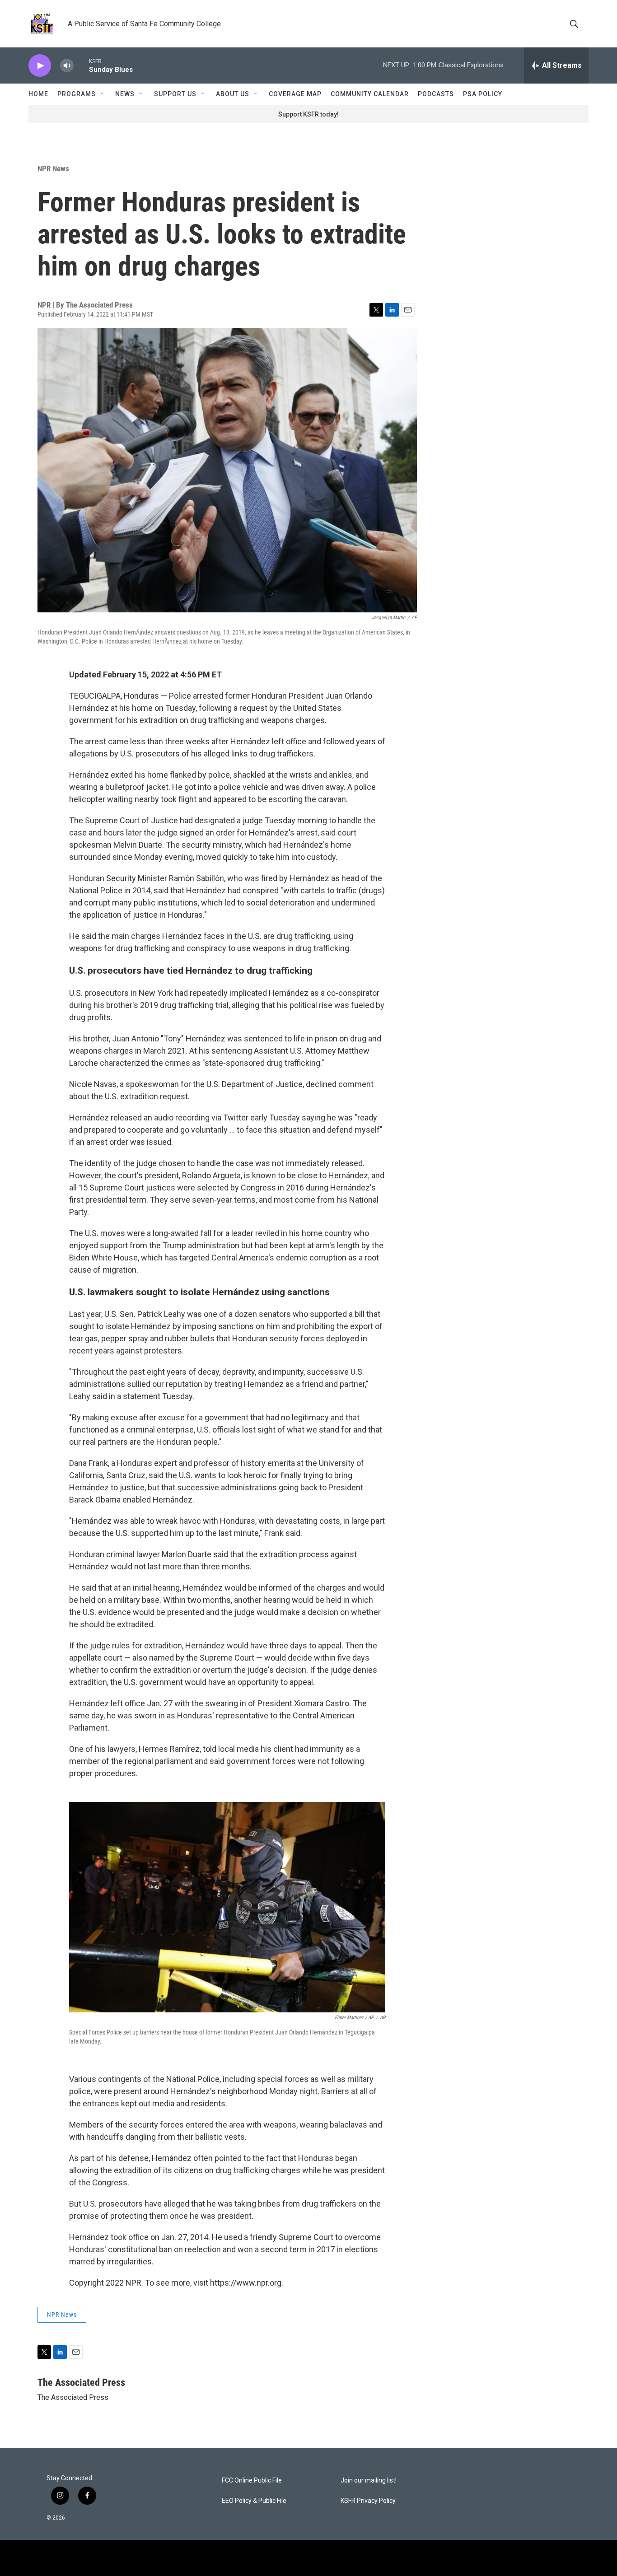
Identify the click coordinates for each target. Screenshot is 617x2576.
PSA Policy (483, 94)
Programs (77, 94)
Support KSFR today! (308, 114)
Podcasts (436, 94)
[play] (40, 66)
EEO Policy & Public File (254, 2501)
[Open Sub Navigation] (103, 94)
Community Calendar (370, 94)
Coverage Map (295, 94)
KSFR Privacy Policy (368, 2501)
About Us (233, 94)
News (125, 94)
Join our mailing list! (369, 2480)
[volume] (67, 66)
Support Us (175, 94)
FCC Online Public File (252, 2480)
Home (38, 94)
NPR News (53, 168)
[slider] (81, 65)
